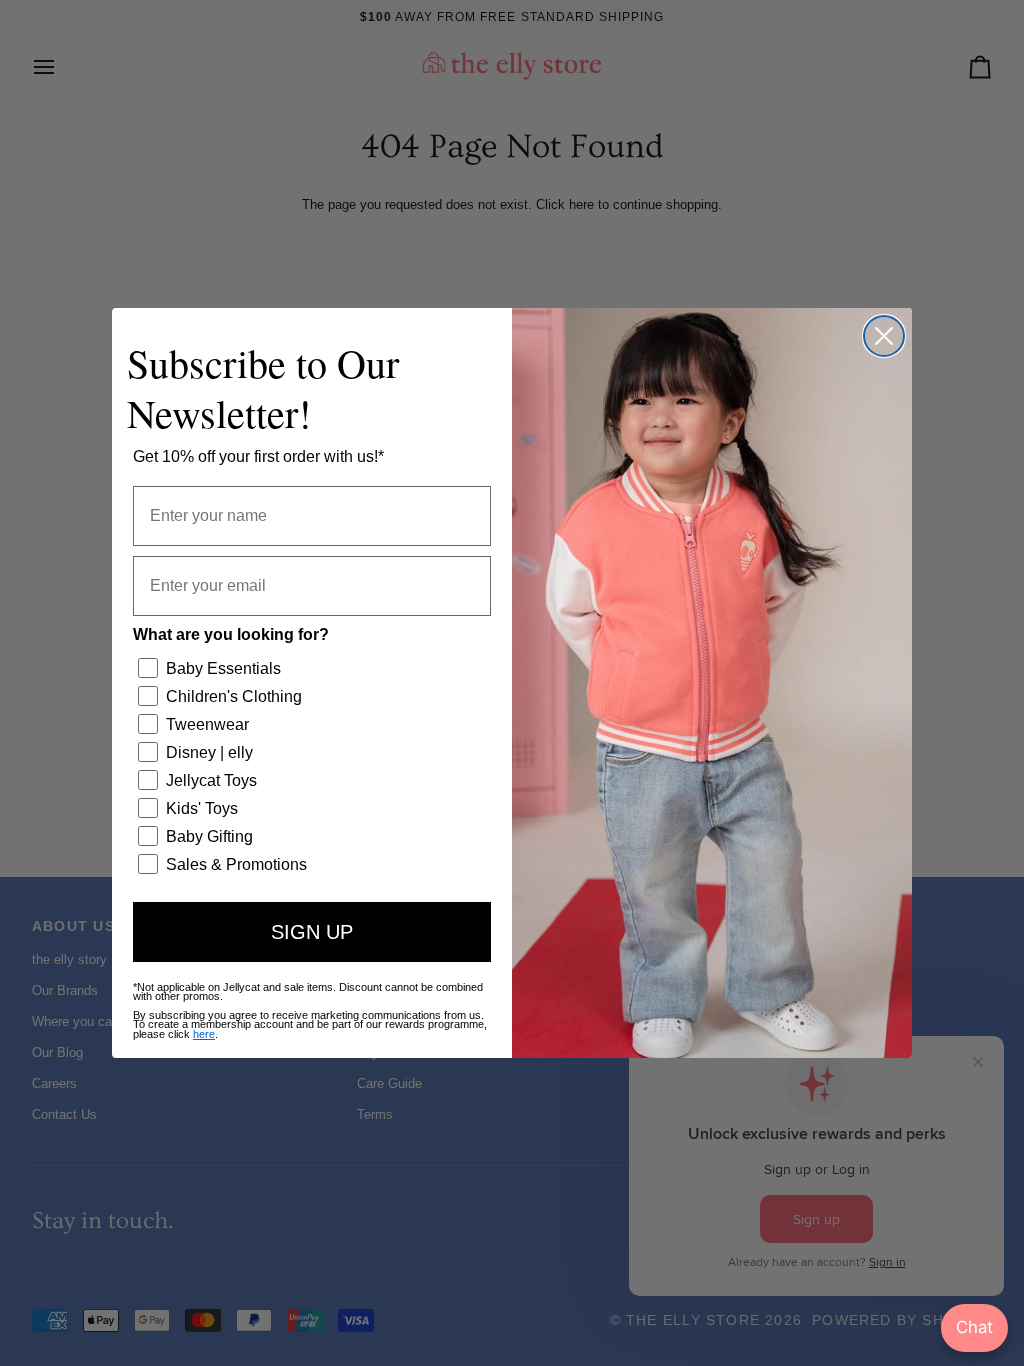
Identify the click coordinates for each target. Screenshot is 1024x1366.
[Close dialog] (884, 336)
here (204, 1034)
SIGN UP (312, 932)
